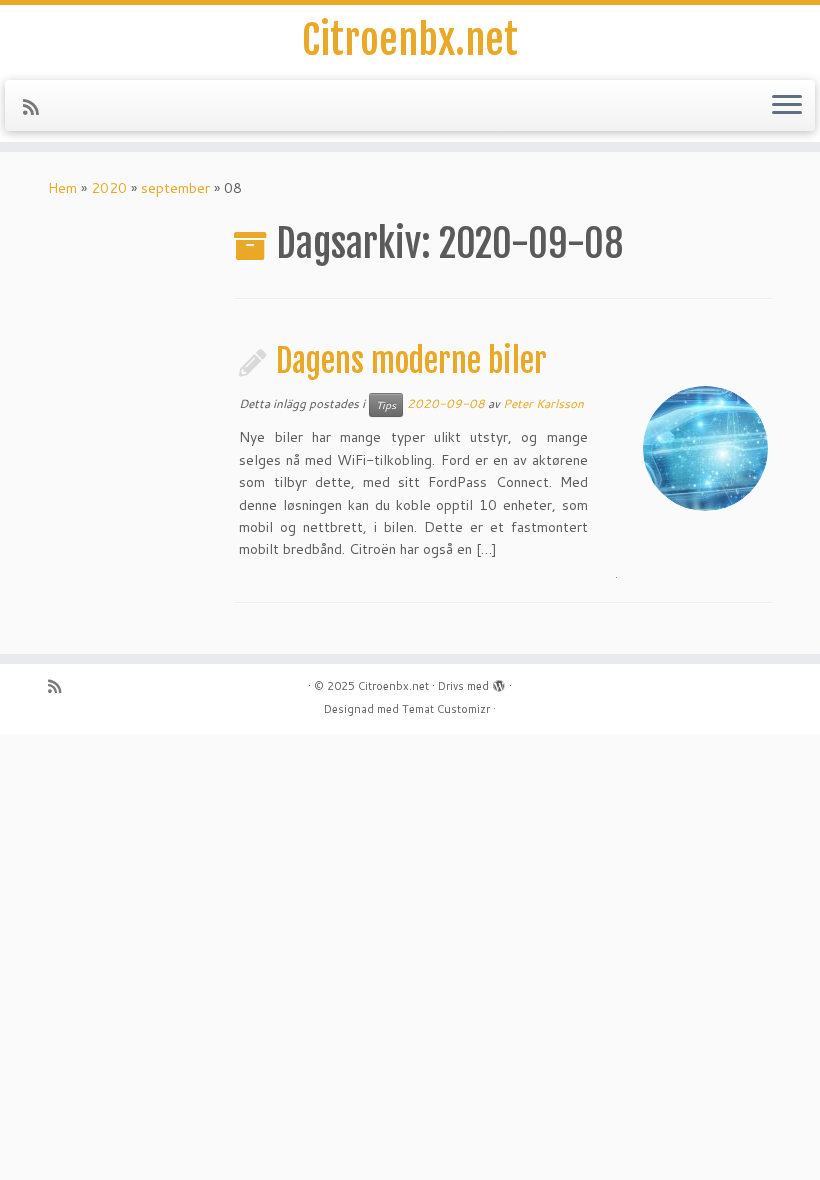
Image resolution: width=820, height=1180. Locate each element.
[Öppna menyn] (787, 106)
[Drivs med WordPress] (499, 682)
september (175, 188)
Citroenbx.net (410, 40)
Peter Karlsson (543, 403)
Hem (62, 188)
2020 (109, 188)
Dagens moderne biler (411, 361)
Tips (386, 405)
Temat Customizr (446, 709)
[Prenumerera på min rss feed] (37, 107)
